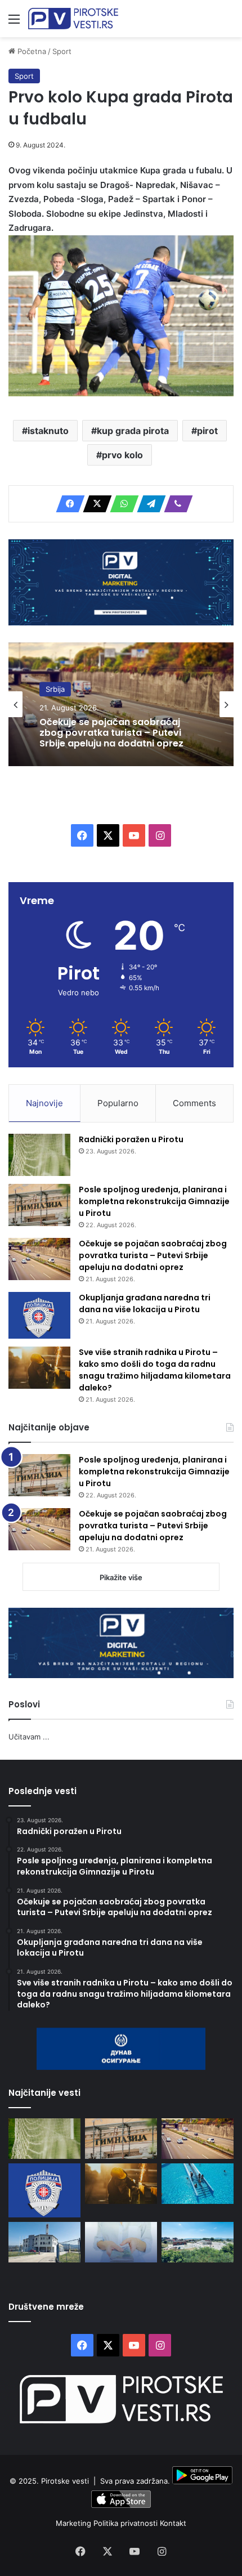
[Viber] (175, 504)
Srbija (55, 689)
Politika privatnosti (127, 2523)
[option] (121, 704)
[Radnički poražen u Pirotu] (39, 1155)
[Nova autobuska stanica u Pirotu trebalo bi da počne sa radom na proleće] (198, 2242)
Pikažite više (121, 1577)
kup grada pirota (133, 431)
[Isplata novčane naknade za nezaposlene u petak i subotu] (121, 2242)
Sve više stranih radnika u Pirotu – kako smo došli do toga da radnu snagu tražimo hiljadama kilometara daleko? (155, 1370)
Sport (62, 51)
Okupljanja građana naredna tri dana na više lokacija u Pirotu (145, 1303)
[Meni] (14, 23)
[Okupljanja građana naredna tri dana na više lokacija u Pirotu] (39, 1315)
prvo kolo (122, 455)
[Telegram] (148, 504)
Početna (31, 51)
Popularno (118, 1103)
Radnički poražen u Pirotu (131, 1139)
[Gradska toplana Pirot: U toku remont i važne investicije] (44, 2242)
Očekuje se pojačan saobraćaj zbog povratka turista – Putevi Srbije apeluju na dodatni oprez (111, 733)
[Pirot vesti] (73, 19)
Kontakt (173, 2523)
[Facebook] (67, 504)
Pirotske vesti (65, 2481)
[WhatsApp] (121, 504)
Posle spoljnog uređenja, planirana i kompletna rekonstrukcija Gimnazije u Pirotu (154, 1201)
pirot (207, 431)
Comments (194, 1103)
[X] (94, 504)
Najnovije (44, 1103)
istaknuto (48, 431)
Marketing (75, 2523)
